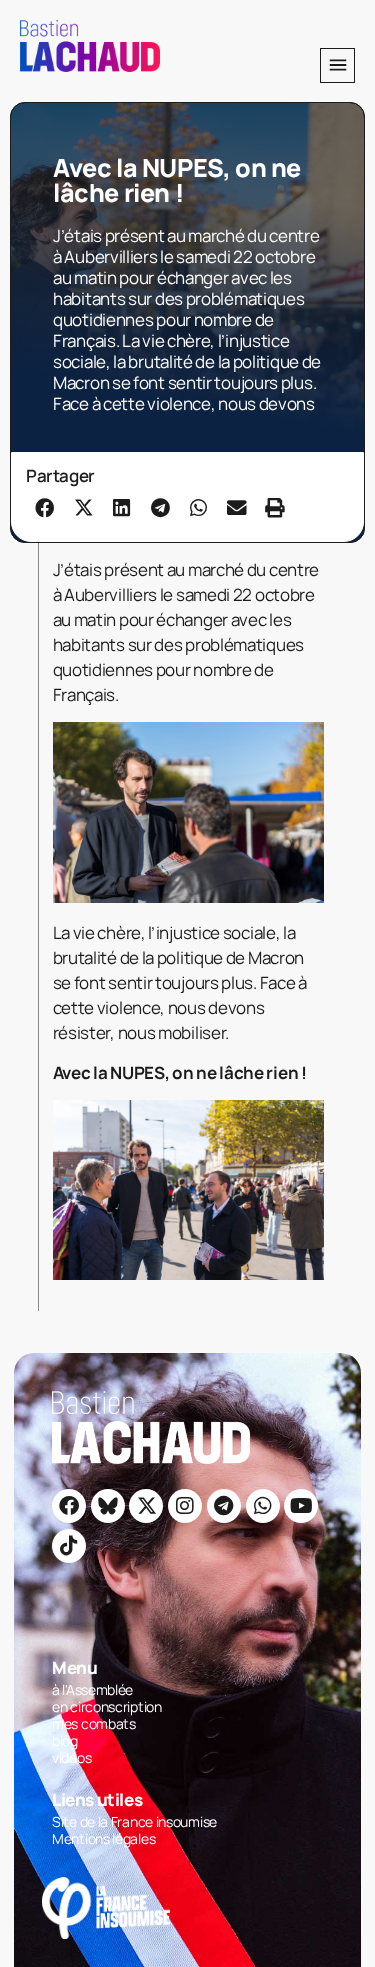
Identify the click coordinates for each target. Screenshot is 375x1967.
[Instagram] (185, 1506)
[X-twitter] (146, 1506)
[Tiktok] (69, 1546)
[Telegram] (224, 1506)
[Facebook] (69, 1506)
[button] (337, 65)
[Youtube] (301, 1506)
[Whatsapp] (263, 1506)
